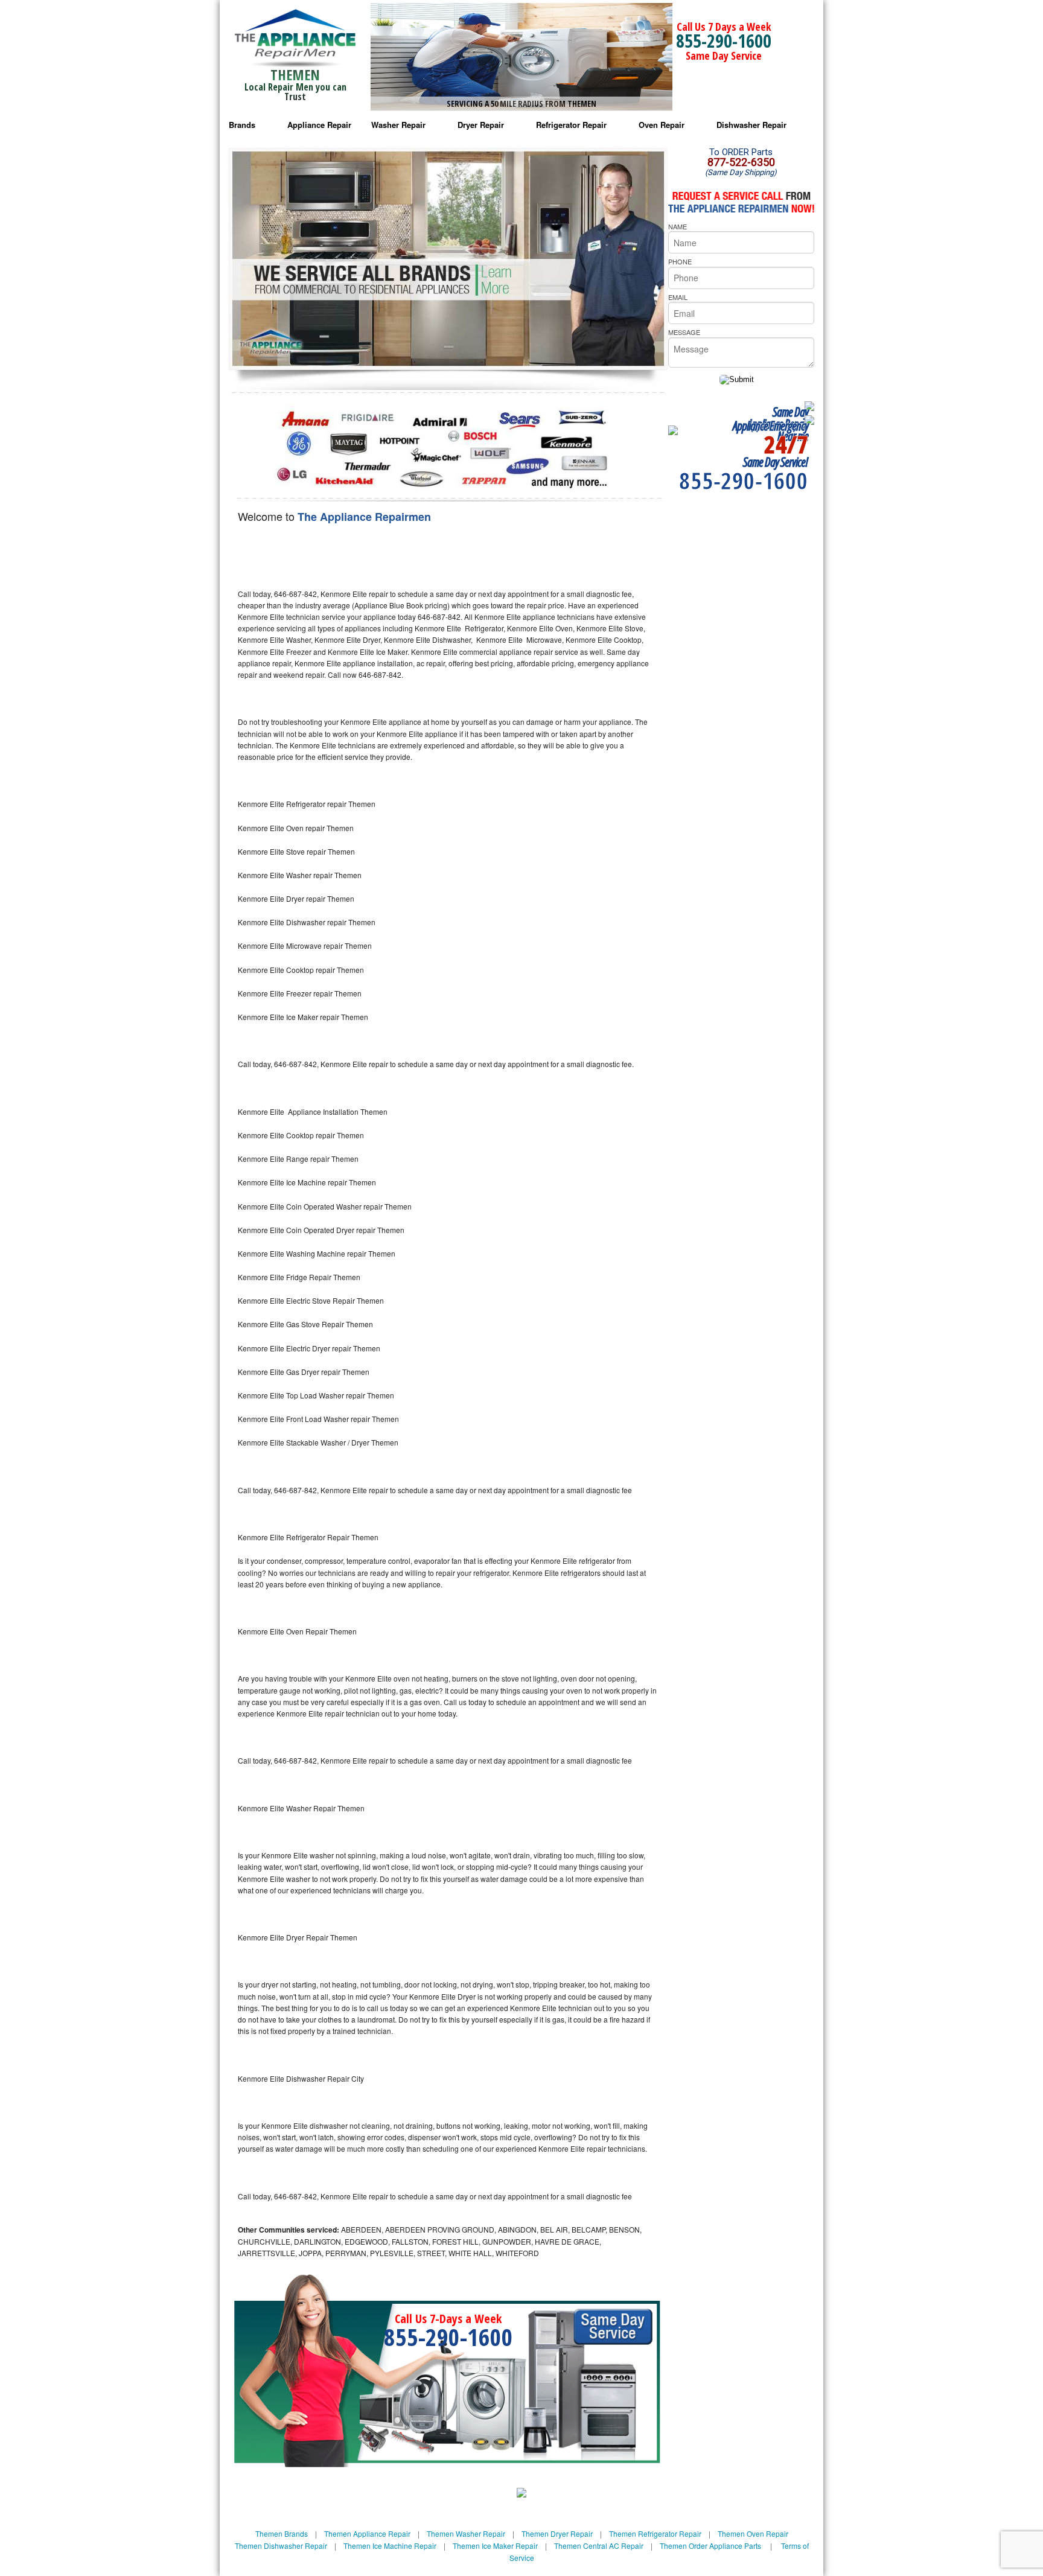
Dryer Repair (481, 125)
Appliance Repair (319, 125)
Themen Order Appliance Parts (710, 2546)
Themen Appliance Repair (367, 2533)
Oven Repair (662, 125)
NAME (678, 226)
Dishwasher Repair (751, 125)
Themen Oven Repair (753, 2533)
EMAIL (678, 297)
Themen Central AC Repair (599, 2546)
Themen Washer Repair (466, 2533)
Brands (242, 125)
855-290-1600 (724, 41)
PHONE (680, 261)
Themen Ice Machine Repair (390, 2546)
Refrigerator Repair (571, 125)
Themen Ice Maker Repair (495, 2546)
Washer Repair (398, 125)
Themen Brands (282, 2533)
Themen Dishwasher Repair (281, 2546)
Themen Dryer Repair (557, 2533)
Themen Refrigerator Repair (655, 2533)
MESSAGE (684, 332)
